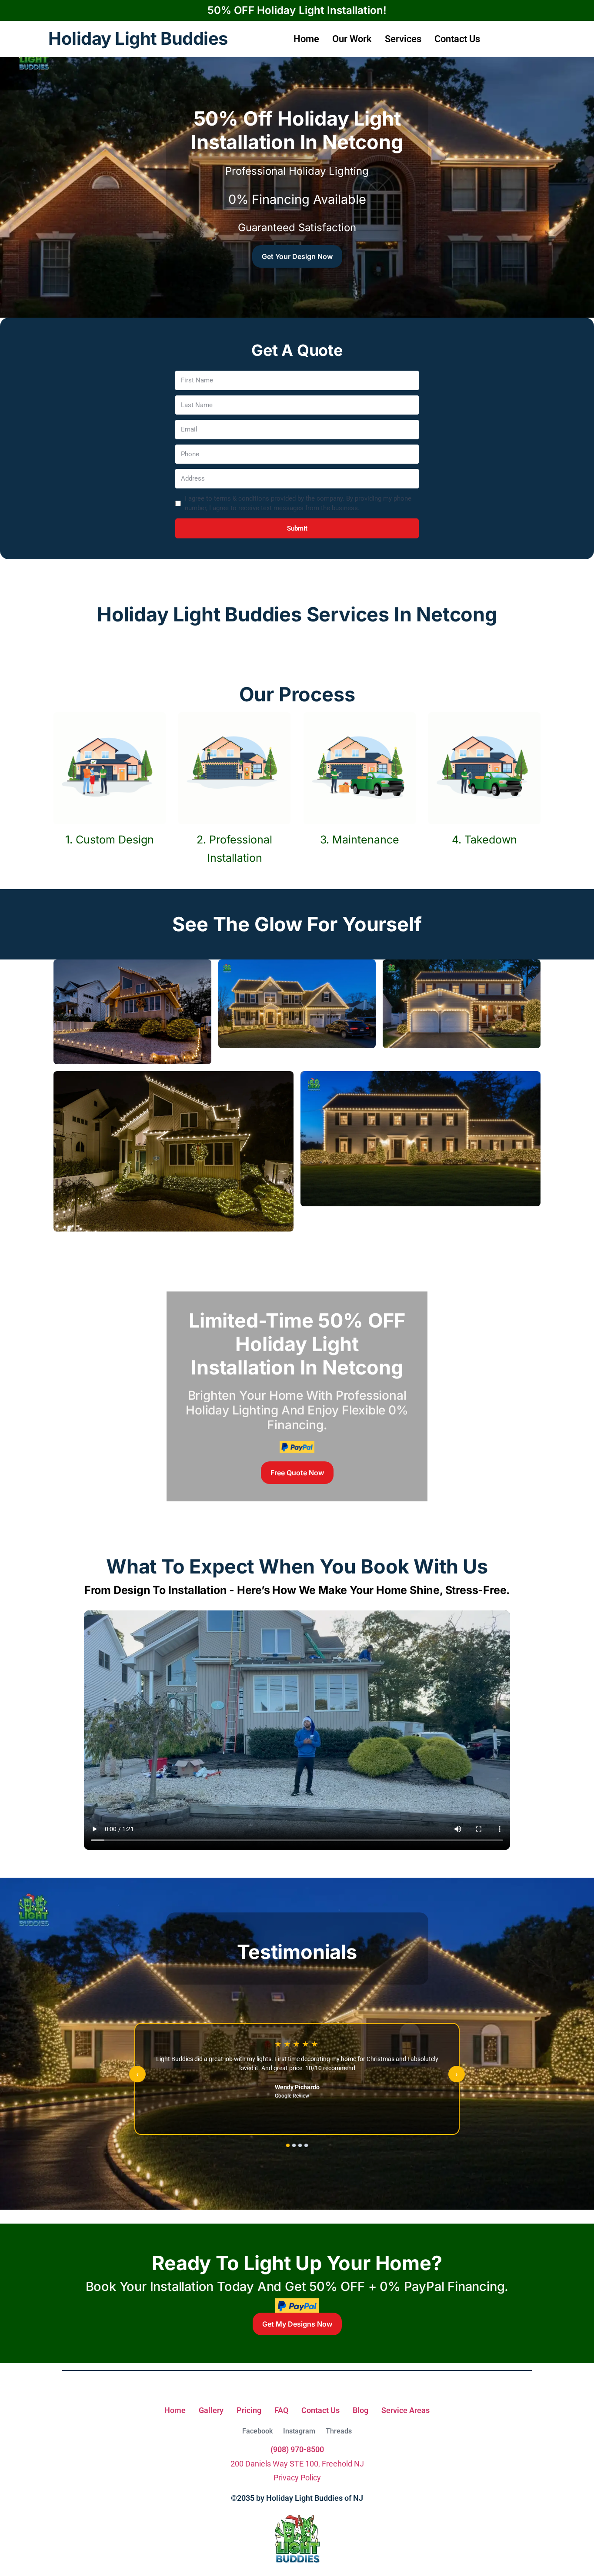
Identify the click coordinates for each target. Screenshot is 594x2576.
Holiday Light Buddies (138, 39)
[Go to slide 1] (288, 2145)
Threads (339, 2431)
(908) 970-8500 (297, 2449)
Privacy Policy (297, 2478)
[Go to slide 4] (306, 2145)
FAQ (281, 2410)
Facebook (257, 2431)
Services (403, 39)
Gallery (211, 2410)
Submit (297, 528)
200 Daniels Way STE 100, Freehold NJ (297, 2464)
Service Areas (405, 2410)
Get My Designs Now (297, 2324)
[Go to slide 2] (294, 2145)
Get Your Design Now (297, 256)
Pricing (249, 2410)
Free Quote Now (297, 1473)
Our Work (352, 39)
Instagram (299, 2431)
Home (306, 39)
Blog (360, 2410)
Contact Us (457, 39)
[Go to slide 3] (300, 2145)
